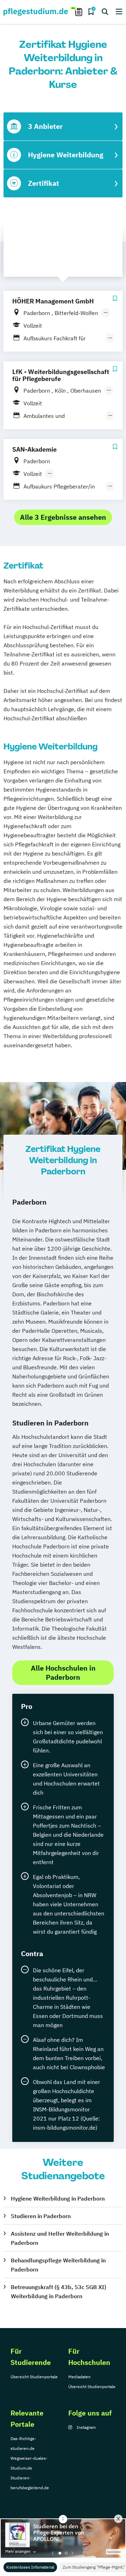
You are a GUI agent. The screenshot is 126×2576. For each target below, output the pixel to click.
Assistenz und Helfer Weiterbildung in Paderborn (60, 2238)
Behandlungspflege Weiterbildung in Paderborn (58, 2265)
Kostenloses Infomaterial (30, 2567)
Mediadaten (79, 2377)
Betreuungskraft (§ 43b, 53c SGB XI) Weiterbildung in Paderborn (58, 2292)
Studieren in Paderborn (41, 2216)
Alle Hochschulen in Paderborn (63, 1673)
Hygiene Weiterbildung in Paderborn (58, 2198)
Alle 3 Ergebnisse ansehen (63, 517)
